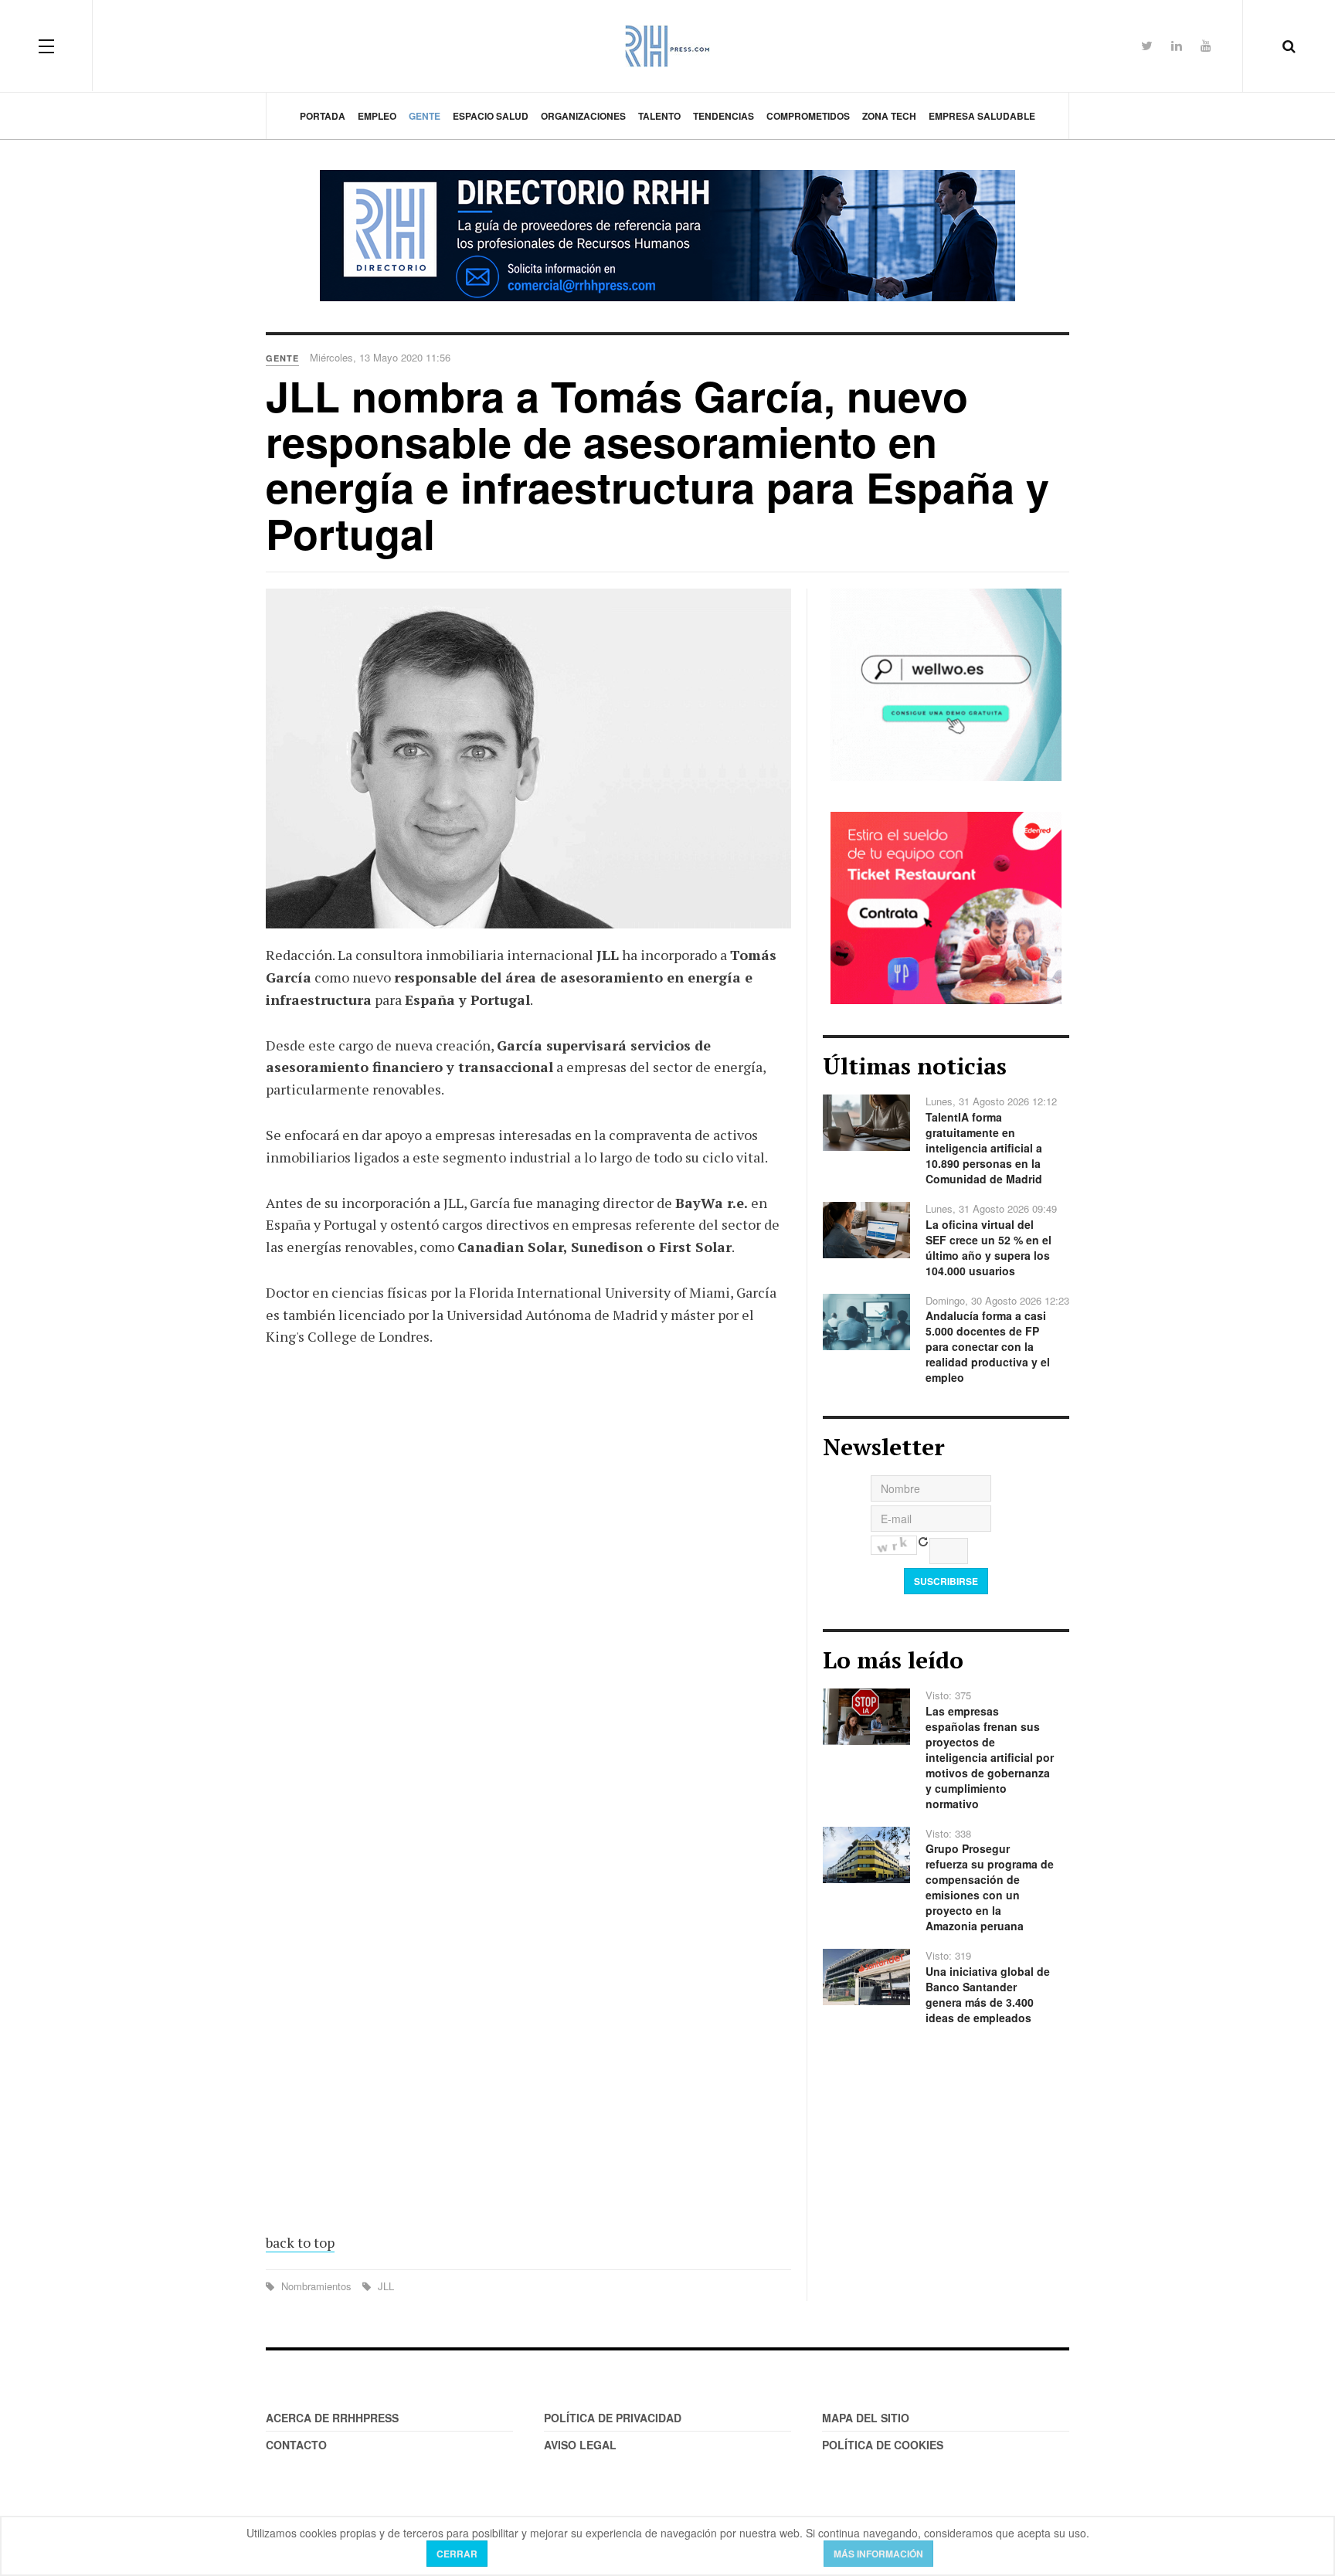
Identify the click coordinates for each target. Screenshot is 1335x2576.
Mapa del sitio (866, 2418)
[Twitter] (1147, 45)
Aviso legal (580, 2445)
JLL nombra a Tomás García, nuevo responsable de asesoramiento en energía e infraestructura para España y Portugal (657, 464)
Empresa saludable (982, 116)
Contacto (296, 2445)
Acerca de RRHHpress (332, 2418)
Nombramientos (316, 2286)
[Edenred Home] (946, 907)
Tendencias (724, 116)
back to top (300, 2242)
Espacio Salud (491, 116)
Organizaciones (583, 116)
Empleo (377, 116)
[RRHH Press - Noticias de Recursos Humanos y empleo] (667, 46)
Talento (659, 116)
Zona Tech (889, 116)
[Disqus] (528, 1587)
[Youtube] (1206, 45)
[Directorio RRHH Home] (667, 236)
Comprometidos (808, 116)
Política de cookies (883, 2445)
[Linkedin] (1177, 45)
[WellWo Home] (946, 683)
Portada (323, 116)
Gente (425, 116)
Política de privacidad (613, 2418)
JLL (384, 2286)
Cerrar (457, 2554)
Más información (878, 2554)
